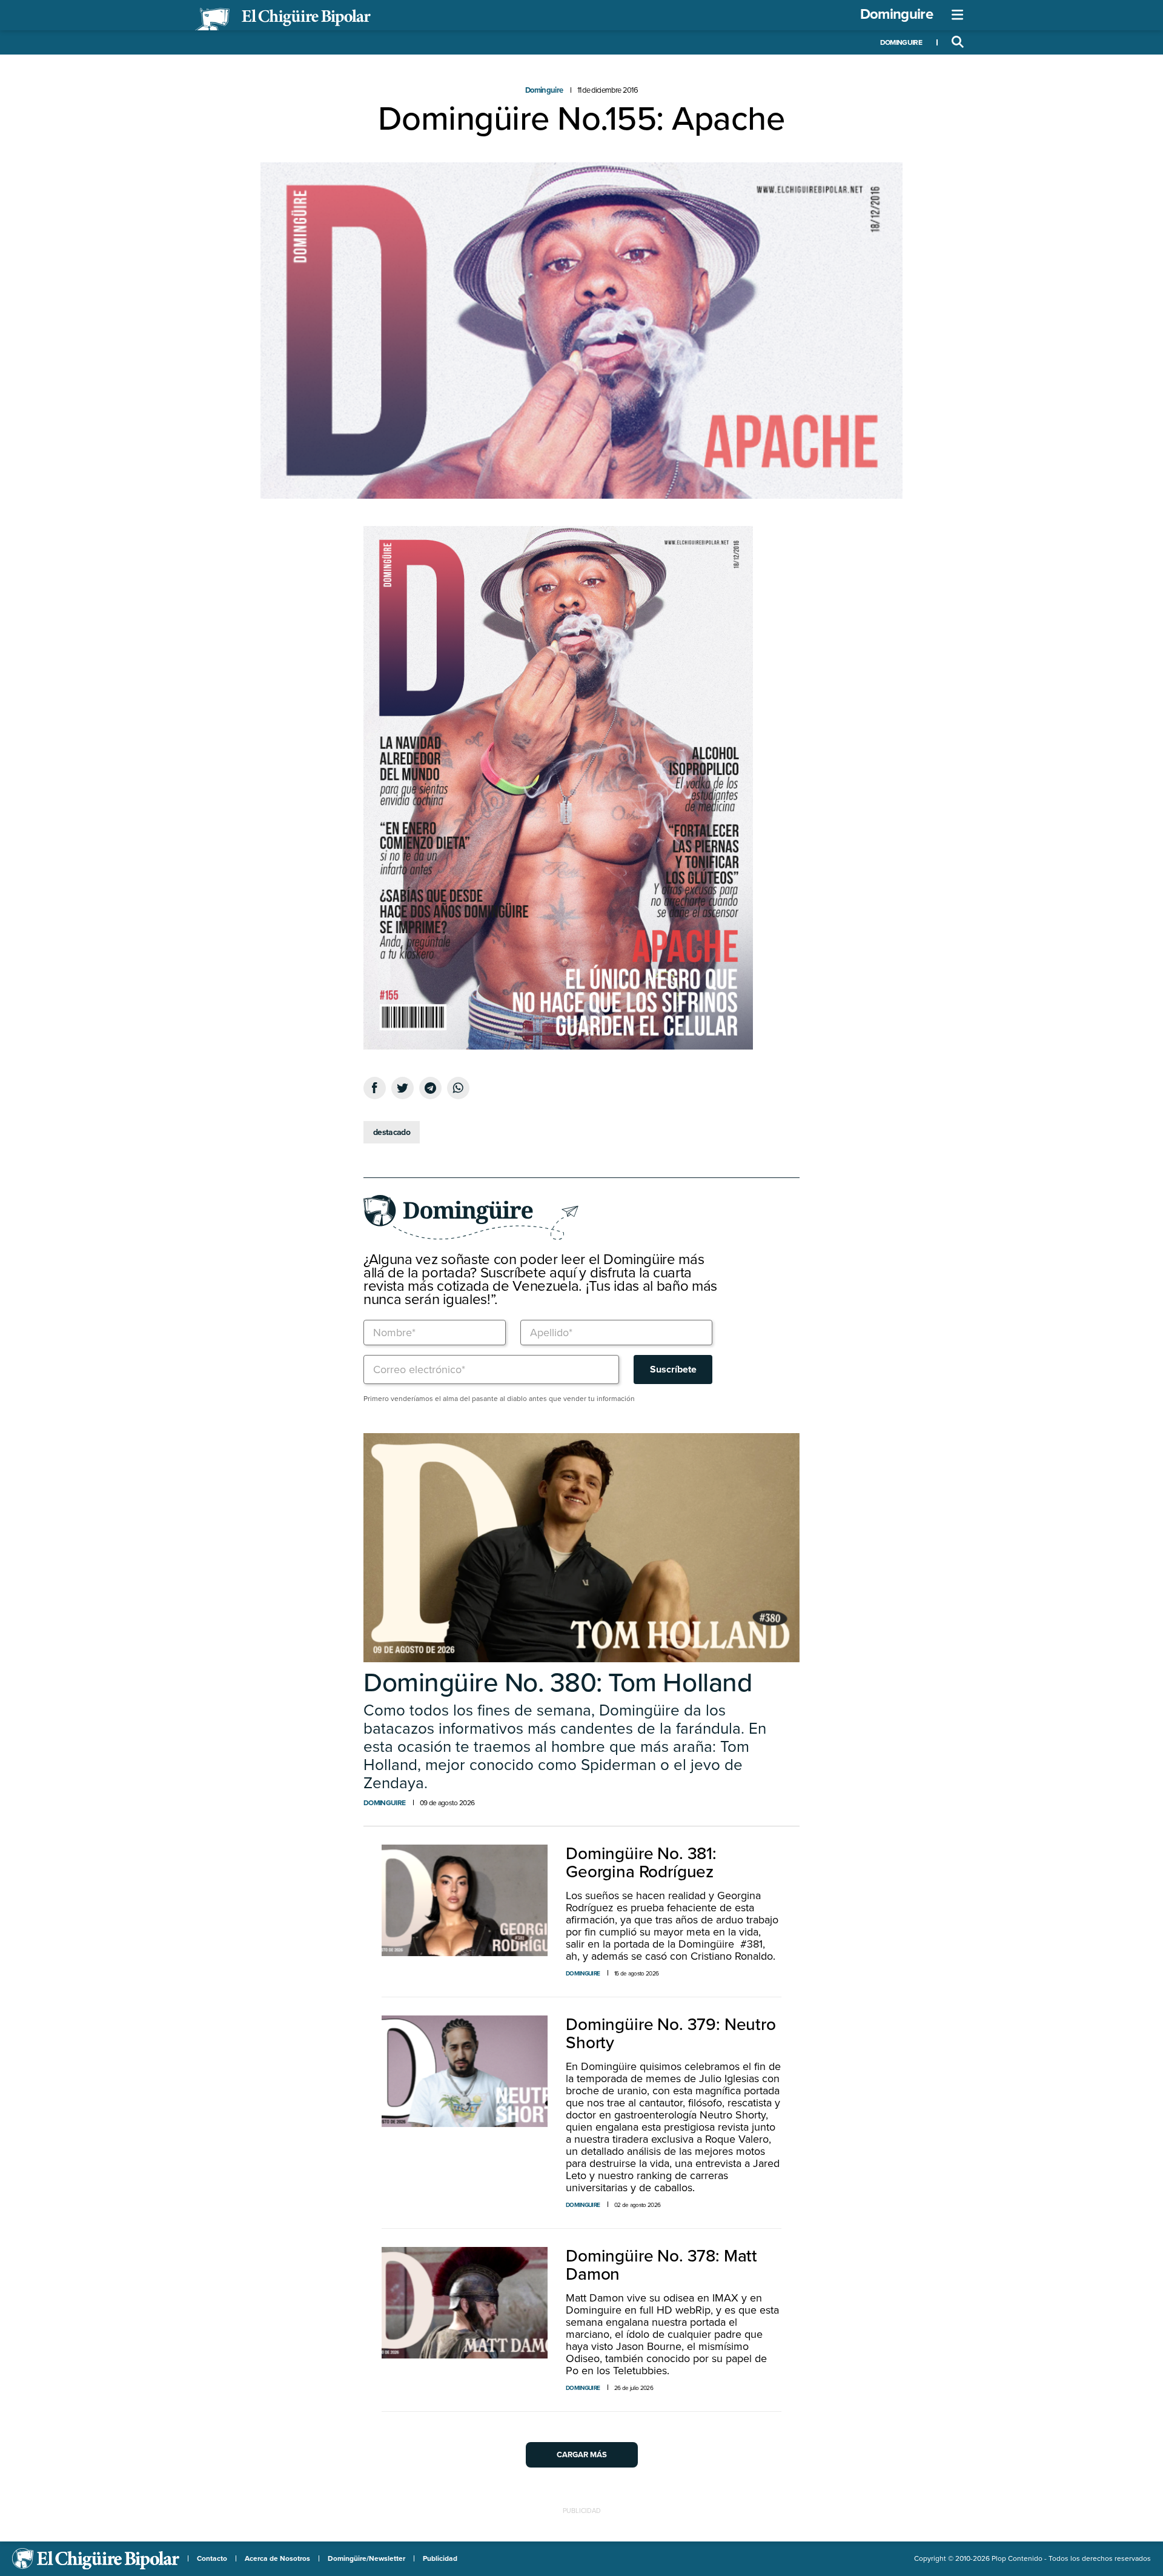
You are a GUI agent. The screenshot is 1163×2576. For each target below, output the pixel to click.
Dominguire (896, 14)
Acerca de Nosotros (277, 2558)
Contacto (212, 2558)
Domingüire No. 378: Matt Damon (661, 2265)
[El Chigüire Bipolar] (283, 19)
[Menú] (958, 15)
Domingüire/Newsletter (366, 2558)
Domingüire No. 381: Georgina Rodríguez (641, 1863)
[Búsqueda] (958, 42)
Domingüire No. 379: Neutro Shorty (671, 2034)
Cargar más (582, 2455)
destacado (392, 1132)
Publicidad (440, 2558)
